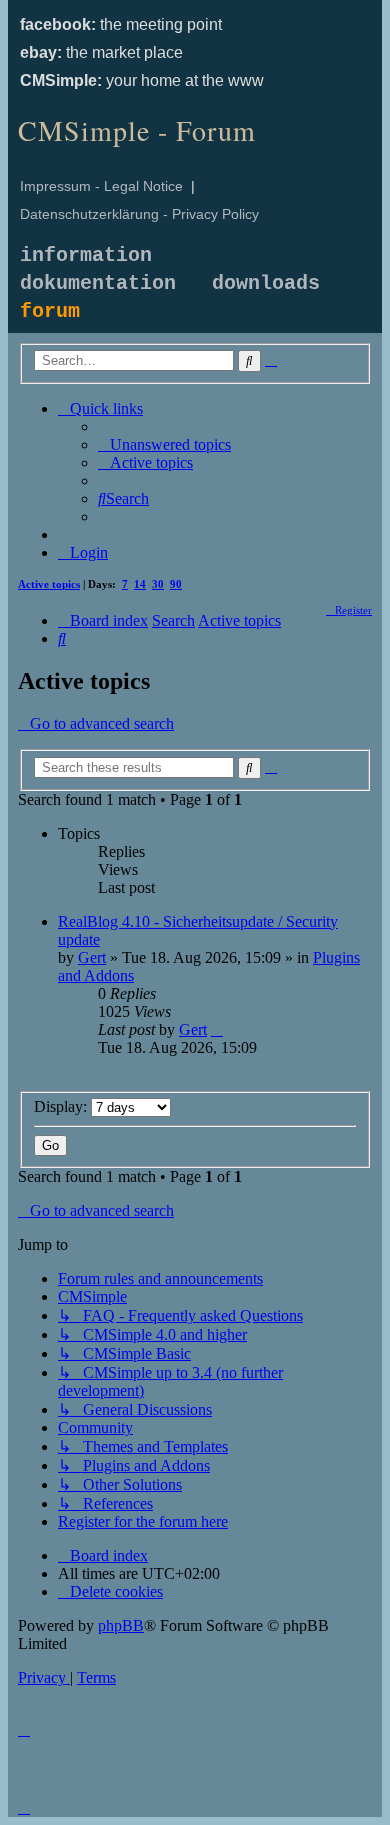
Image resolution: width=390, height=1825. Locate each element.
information (86, 255)
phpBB (121, 1625)
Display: (62, 1106)
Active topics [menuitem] (49, 584)
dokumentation (98, 283)
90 (176, 584)
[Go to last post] (217, 1029)
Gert (92, 957)
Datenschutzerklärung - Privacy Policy (139, 214)
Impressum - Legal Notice (101, 186)
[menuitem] (164, 444)
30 (158, 584)
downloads (266, 283)
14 (140, 584)
